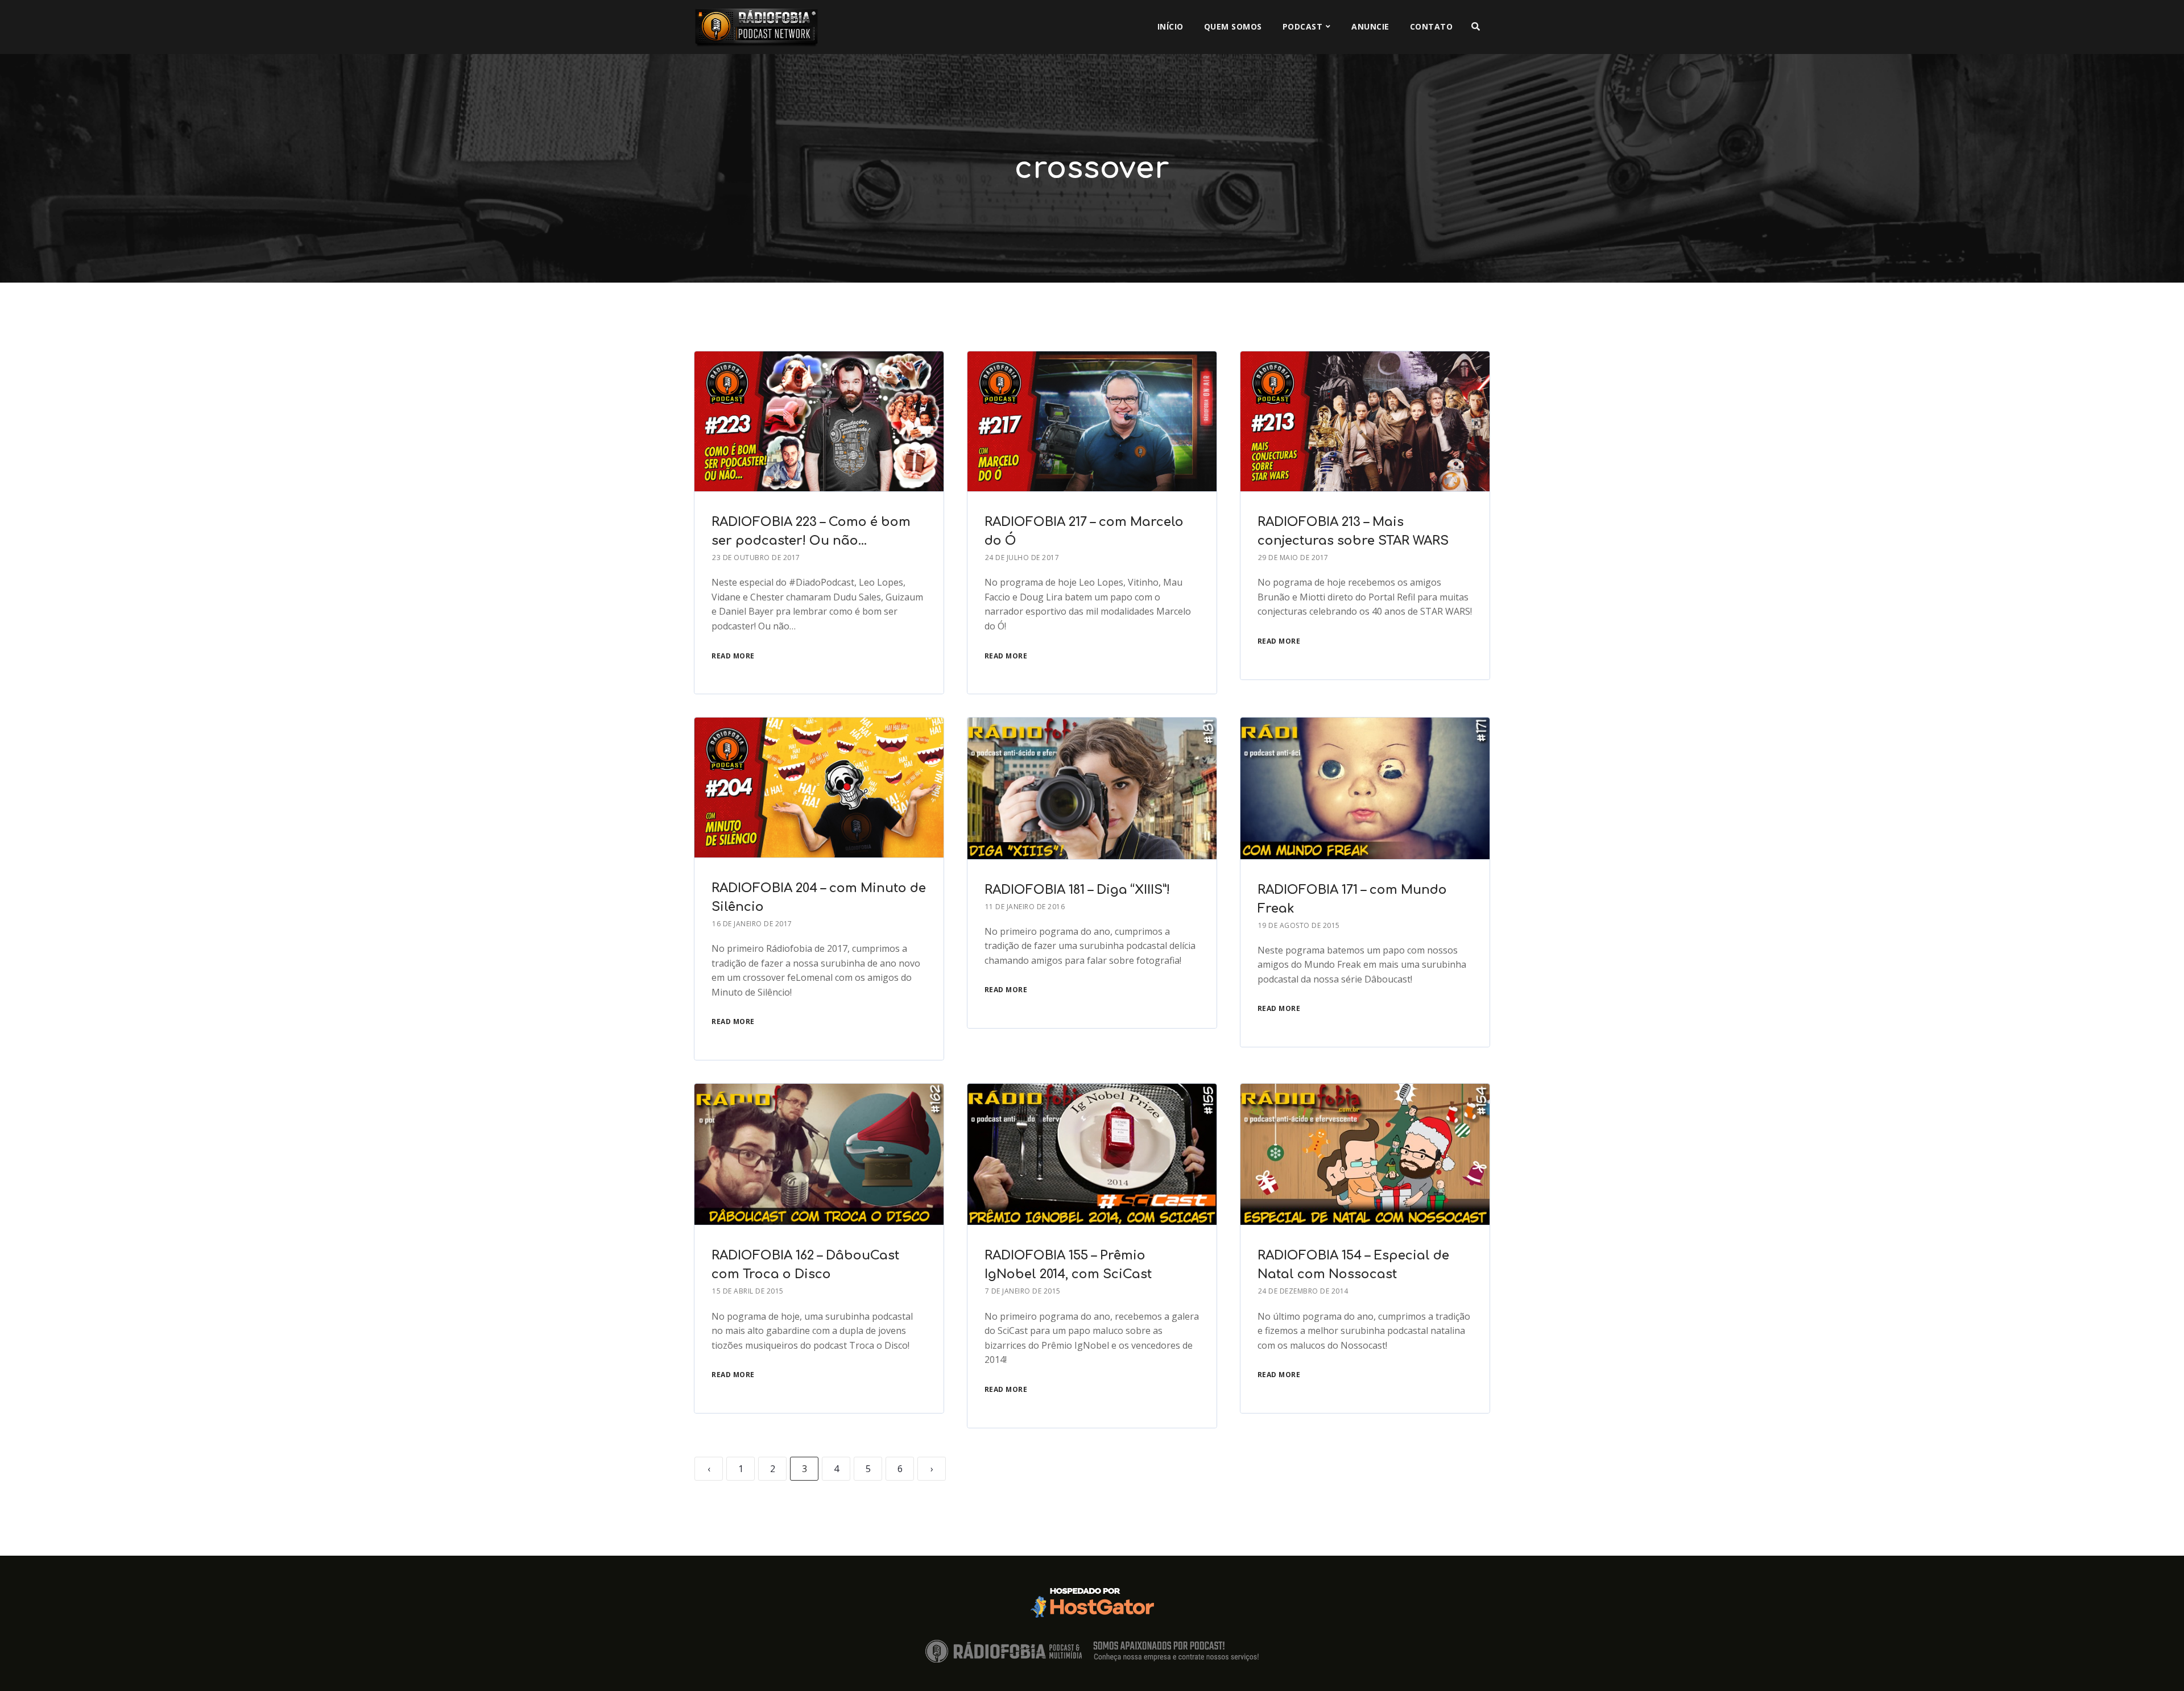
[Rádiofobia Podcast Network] (756, 27)
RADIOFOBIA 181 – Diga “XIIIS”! (1077, 890)
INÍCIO (1170, 26)
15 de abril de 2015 (748, 1291)
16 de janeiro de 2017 (752, 924)
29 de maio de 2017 (1293, 558)
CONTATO (1432, 26)
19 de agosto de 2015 (1299, 925)
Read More (733, 656)
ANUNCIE (1370, 26)
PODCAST (1303, 26)
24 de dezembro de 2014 (1303, 1291)
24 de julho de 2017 (1022, 558)
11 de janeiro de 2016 (1025, 907)
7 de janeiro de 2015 (1023, 1291)
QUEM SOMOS (1233, 26)
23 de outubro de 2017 (756, 558)
